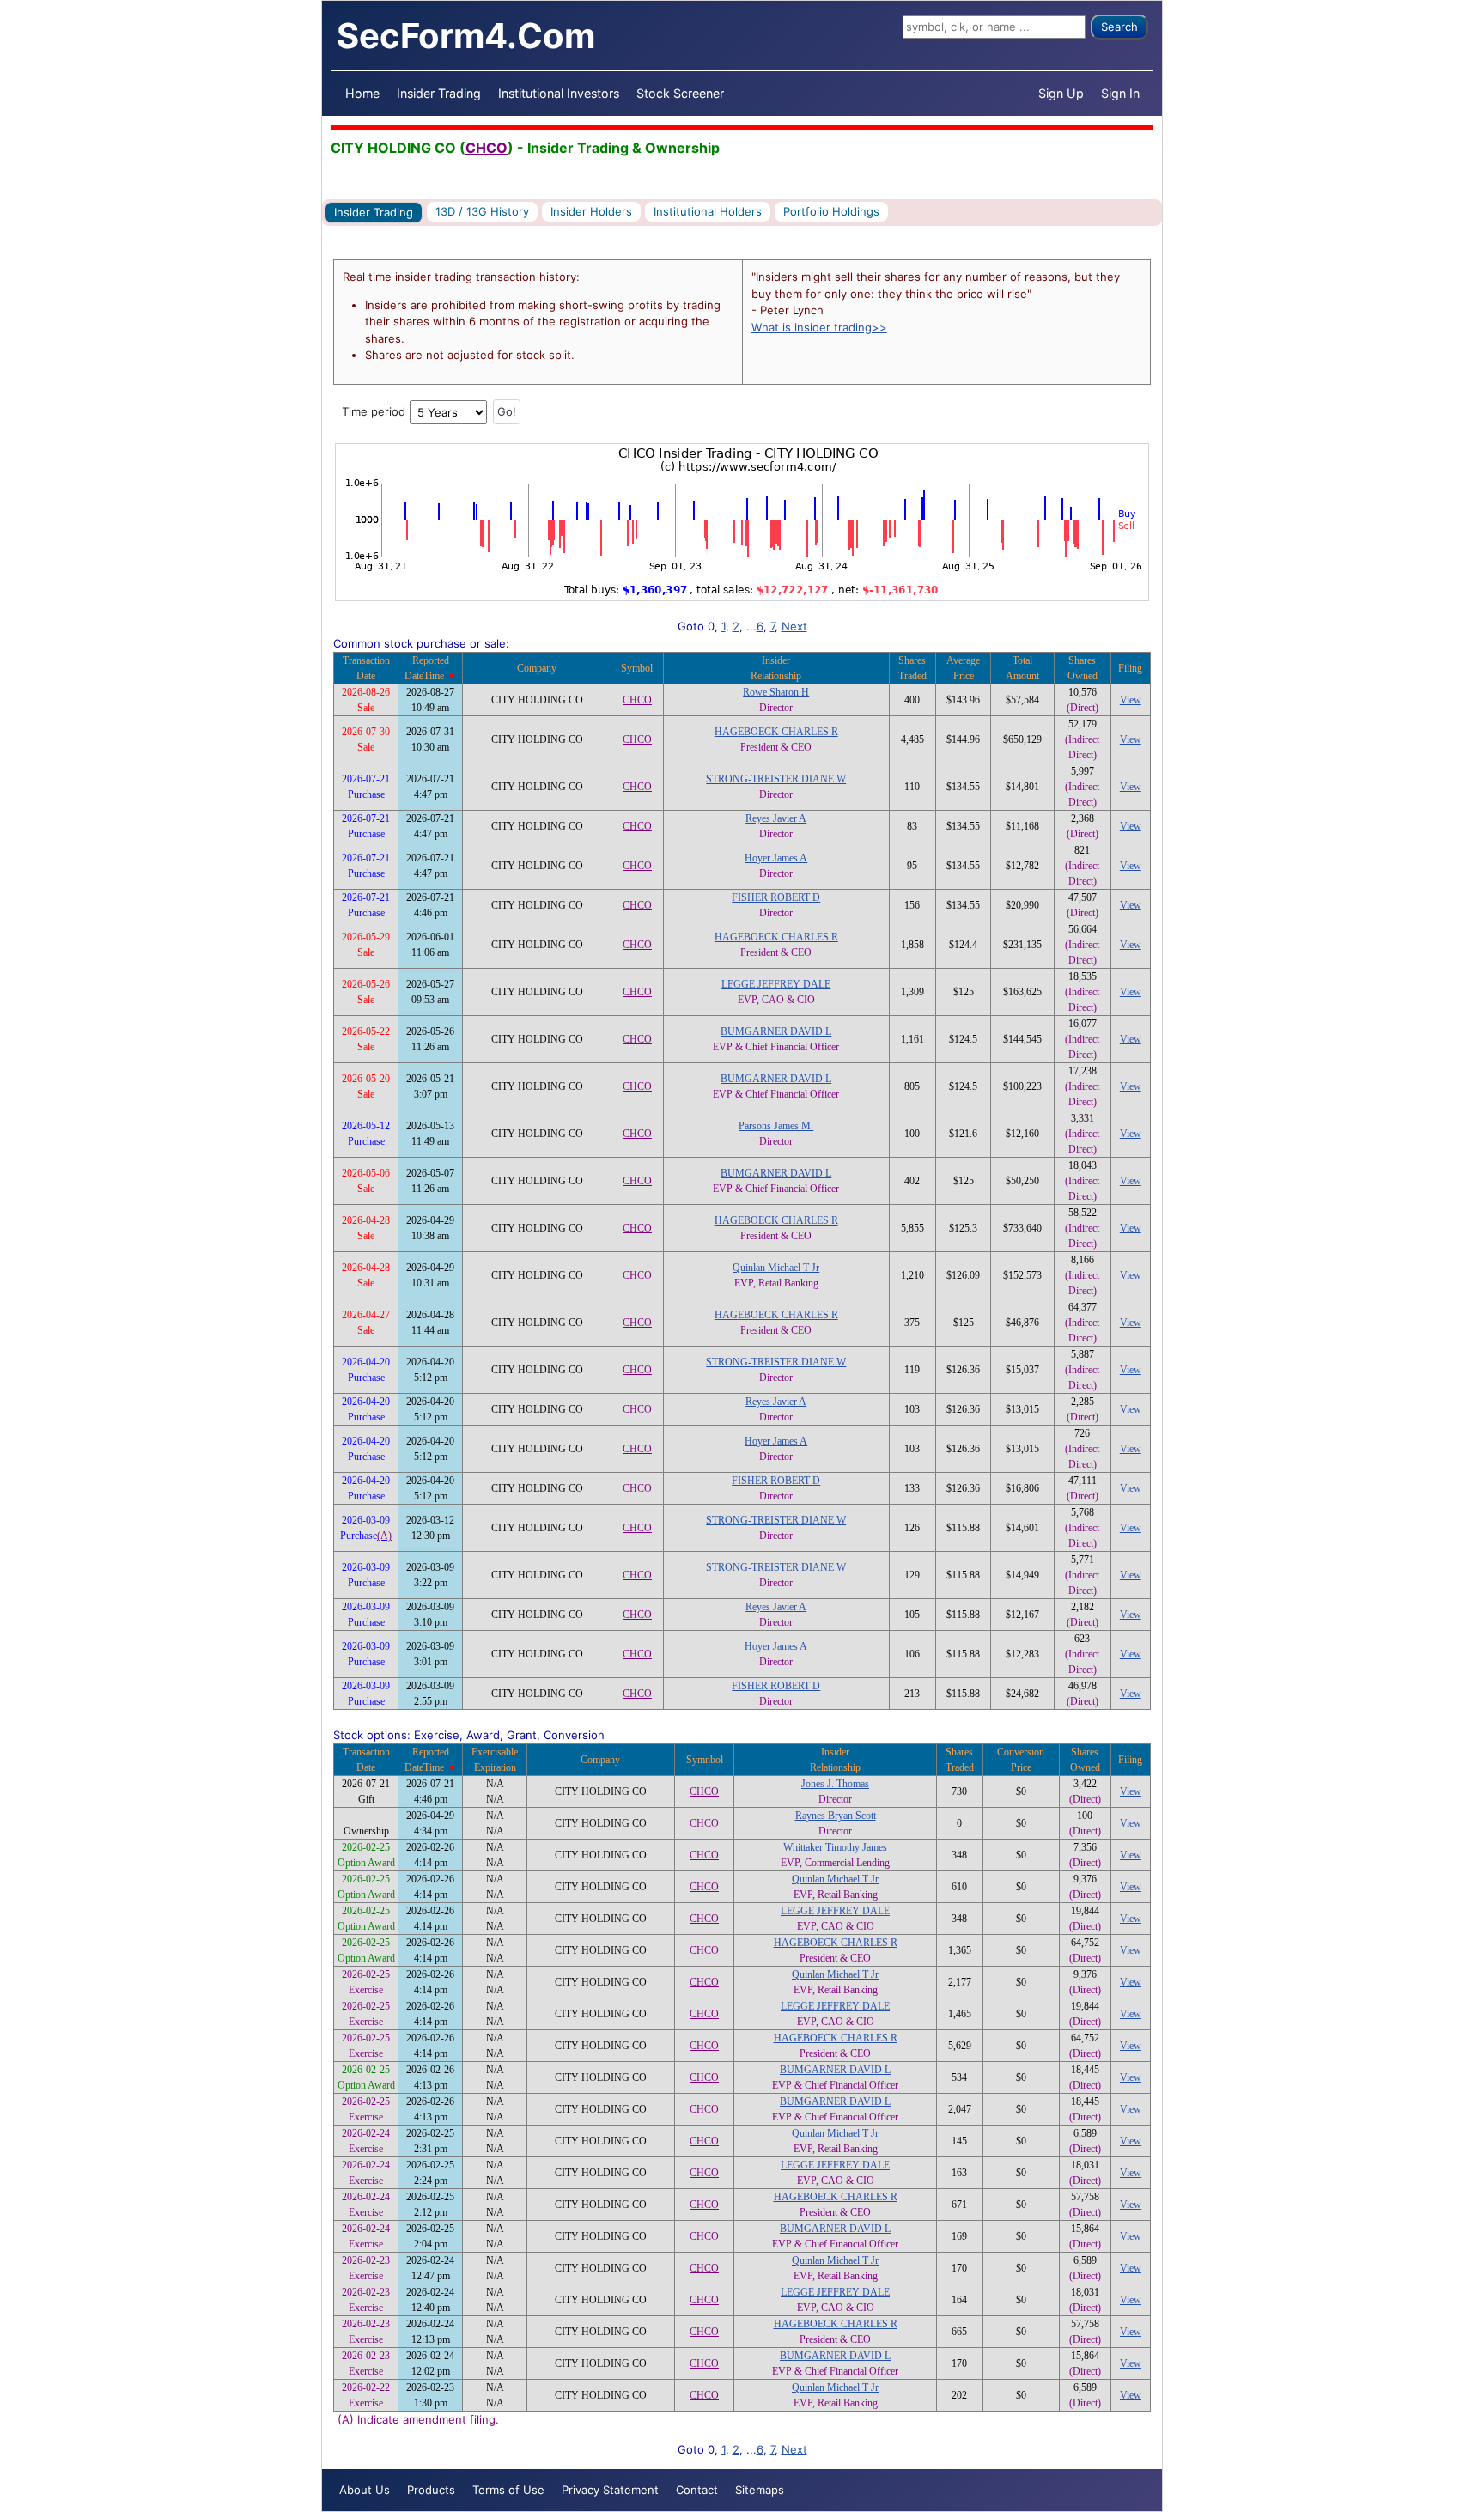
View (1131, 700)
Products (431, 2490)
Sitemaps (760, 2490)
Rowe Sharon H (776, 692)
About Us (365, 2490)
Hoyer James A (776, 858)
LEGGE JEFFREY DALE (776, 984)
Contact (697, 2490)
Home (362, 93)
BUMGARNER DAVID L (776, 1031)
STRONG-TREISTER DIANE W (776, 779)
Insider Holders (591, 211)
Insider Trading (439, 93)
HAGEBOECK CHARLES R (776, 732)
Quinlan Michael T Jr (776, 1268)
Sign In (1120, 93)
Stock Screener (680, 93)
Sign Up (1061, 93)
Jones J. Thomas (835, 1784)
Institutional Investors (559, 93)
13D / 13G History (482, 211)
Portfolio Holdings (831, 211)
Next (794, 626)
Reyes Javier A (776, 818)
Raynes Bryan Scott (836, 1816)
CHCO (487, 148)
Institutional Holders (708, 211)
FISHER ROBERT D (776, 897)
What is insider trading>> (819, 327)
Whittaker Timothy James (835, 1847)
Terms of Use (508, 2490)
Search (1119, 27)
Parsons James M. (776, 1126)
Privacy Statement (610, 2490)
